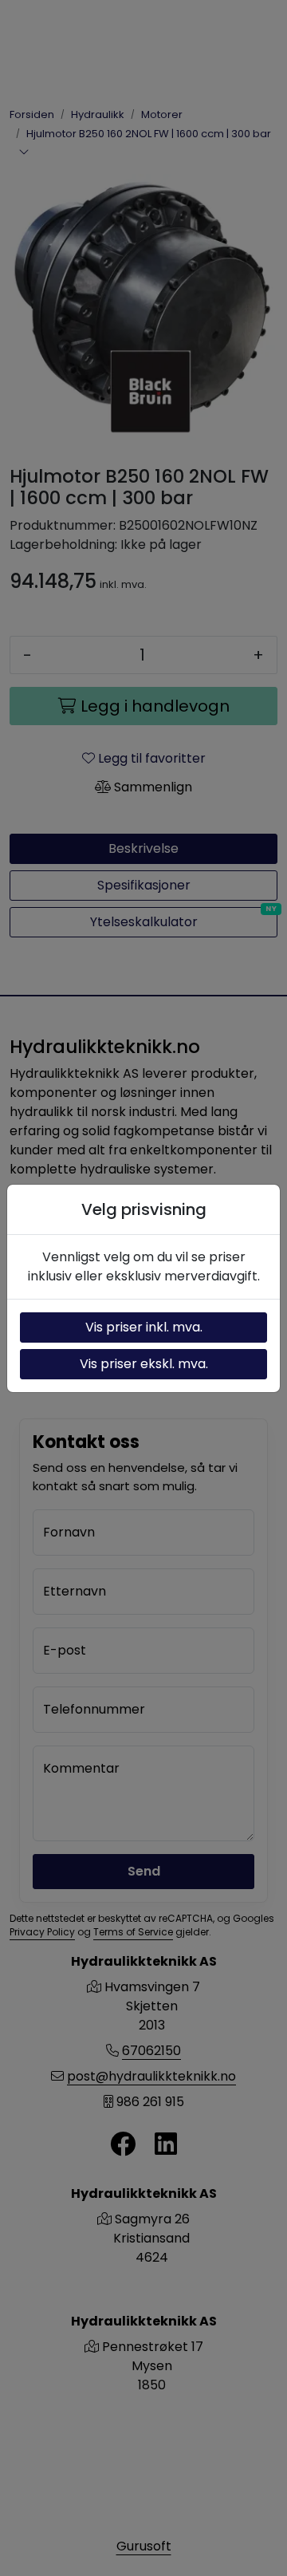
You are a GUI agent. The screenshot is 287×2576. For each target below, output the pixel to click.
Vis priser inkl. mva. (144, 1327)
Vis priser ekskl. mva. (144, 1364)
